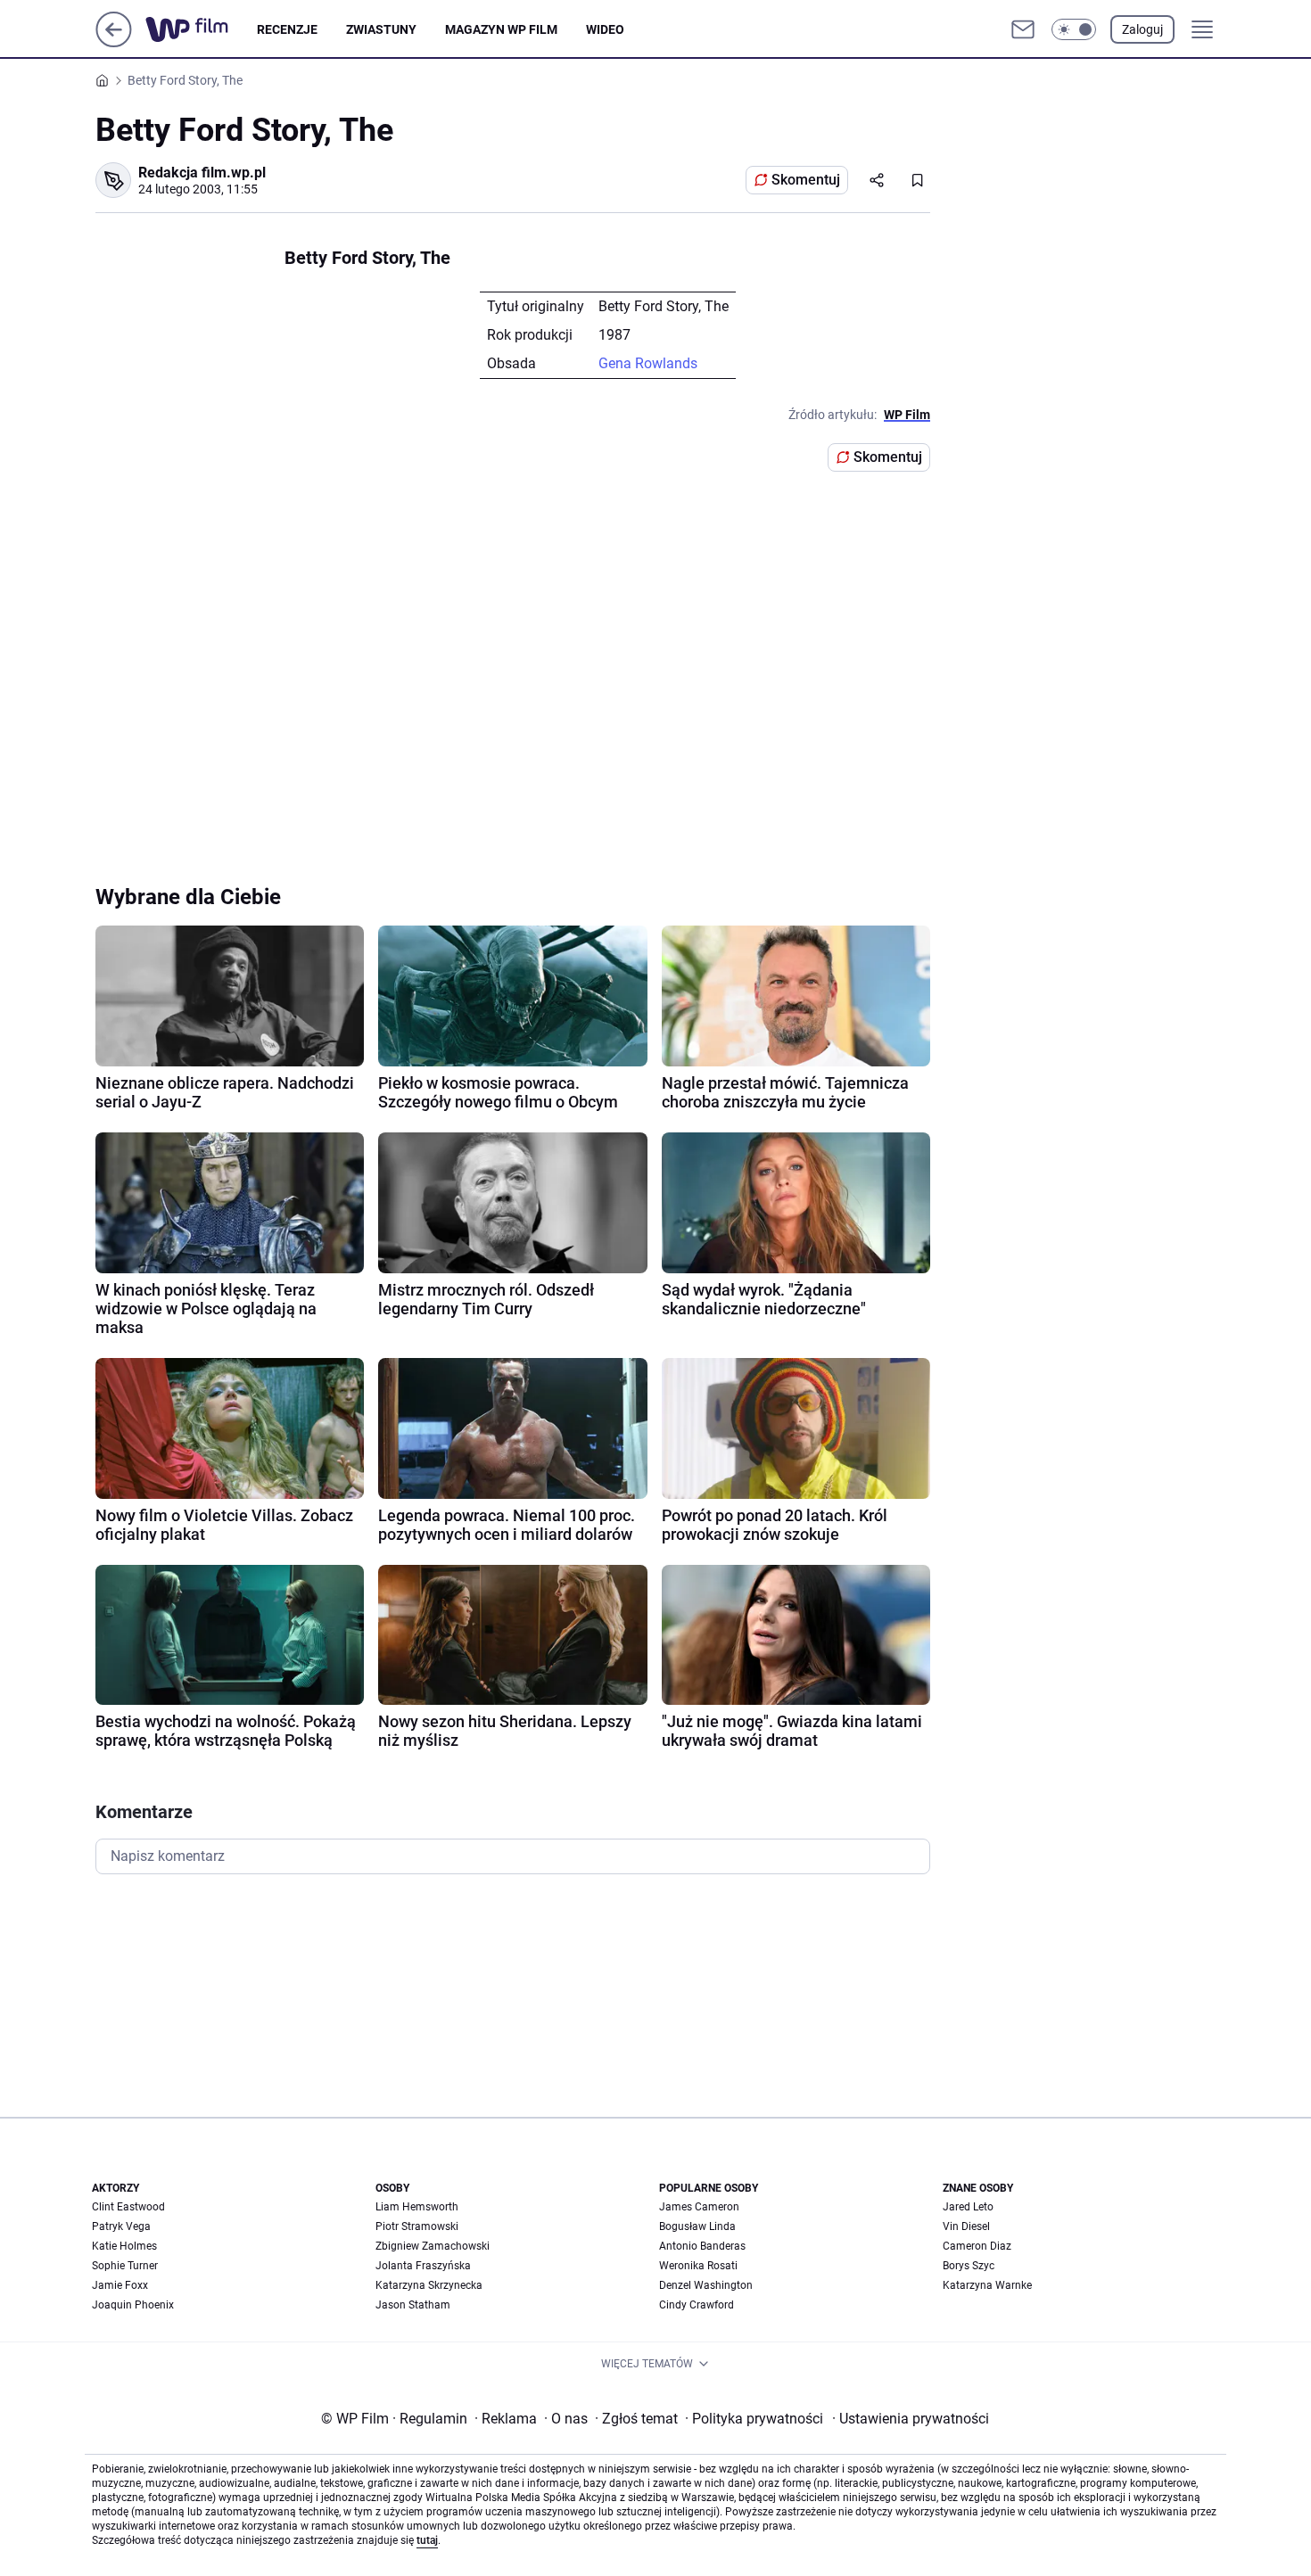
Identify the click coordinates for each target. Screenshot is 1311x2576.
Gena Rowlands (648, 363)
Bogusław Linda (697, 2226)
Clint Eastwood (128, 2207)
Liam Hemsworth (417, 2207)
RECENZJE (287, 29)
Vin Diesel (966, 2226)
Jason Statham (413, 2305)
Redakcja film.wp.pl (202, 173)
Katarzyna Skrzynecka (429, 2285)
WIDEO (605, 29)
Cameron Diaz (977, 2246)
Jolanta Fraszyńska (423, 2266)
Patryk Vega (121, 2226)
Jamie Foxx (120, 2285)
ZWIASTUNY (381, 29)
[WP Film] (201, 29)
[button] (1074, 29)
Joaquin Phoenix (133, 2305)
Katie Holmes (124, 2246)
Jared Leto (968, 2207)
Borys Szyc (969, 2266)
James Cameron (699, 2207)
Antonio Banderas (702, 2246)
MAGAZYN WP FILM (501, 29)
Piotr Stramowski (417, 2226)
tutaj (427, 2540)
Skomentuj (806, 180)
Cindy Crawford (697, 2305)
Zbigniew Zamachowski (433, 2246)
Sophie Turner (125, 2266)
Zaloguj (1142, 29)
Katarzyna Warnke (987, 2285)
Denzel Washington (706, 2285)
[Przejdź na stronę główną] (114, 42)
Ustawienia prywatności (911, 2419)
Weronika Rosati (698, 2266)
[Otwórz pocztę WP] (1023, 29)
